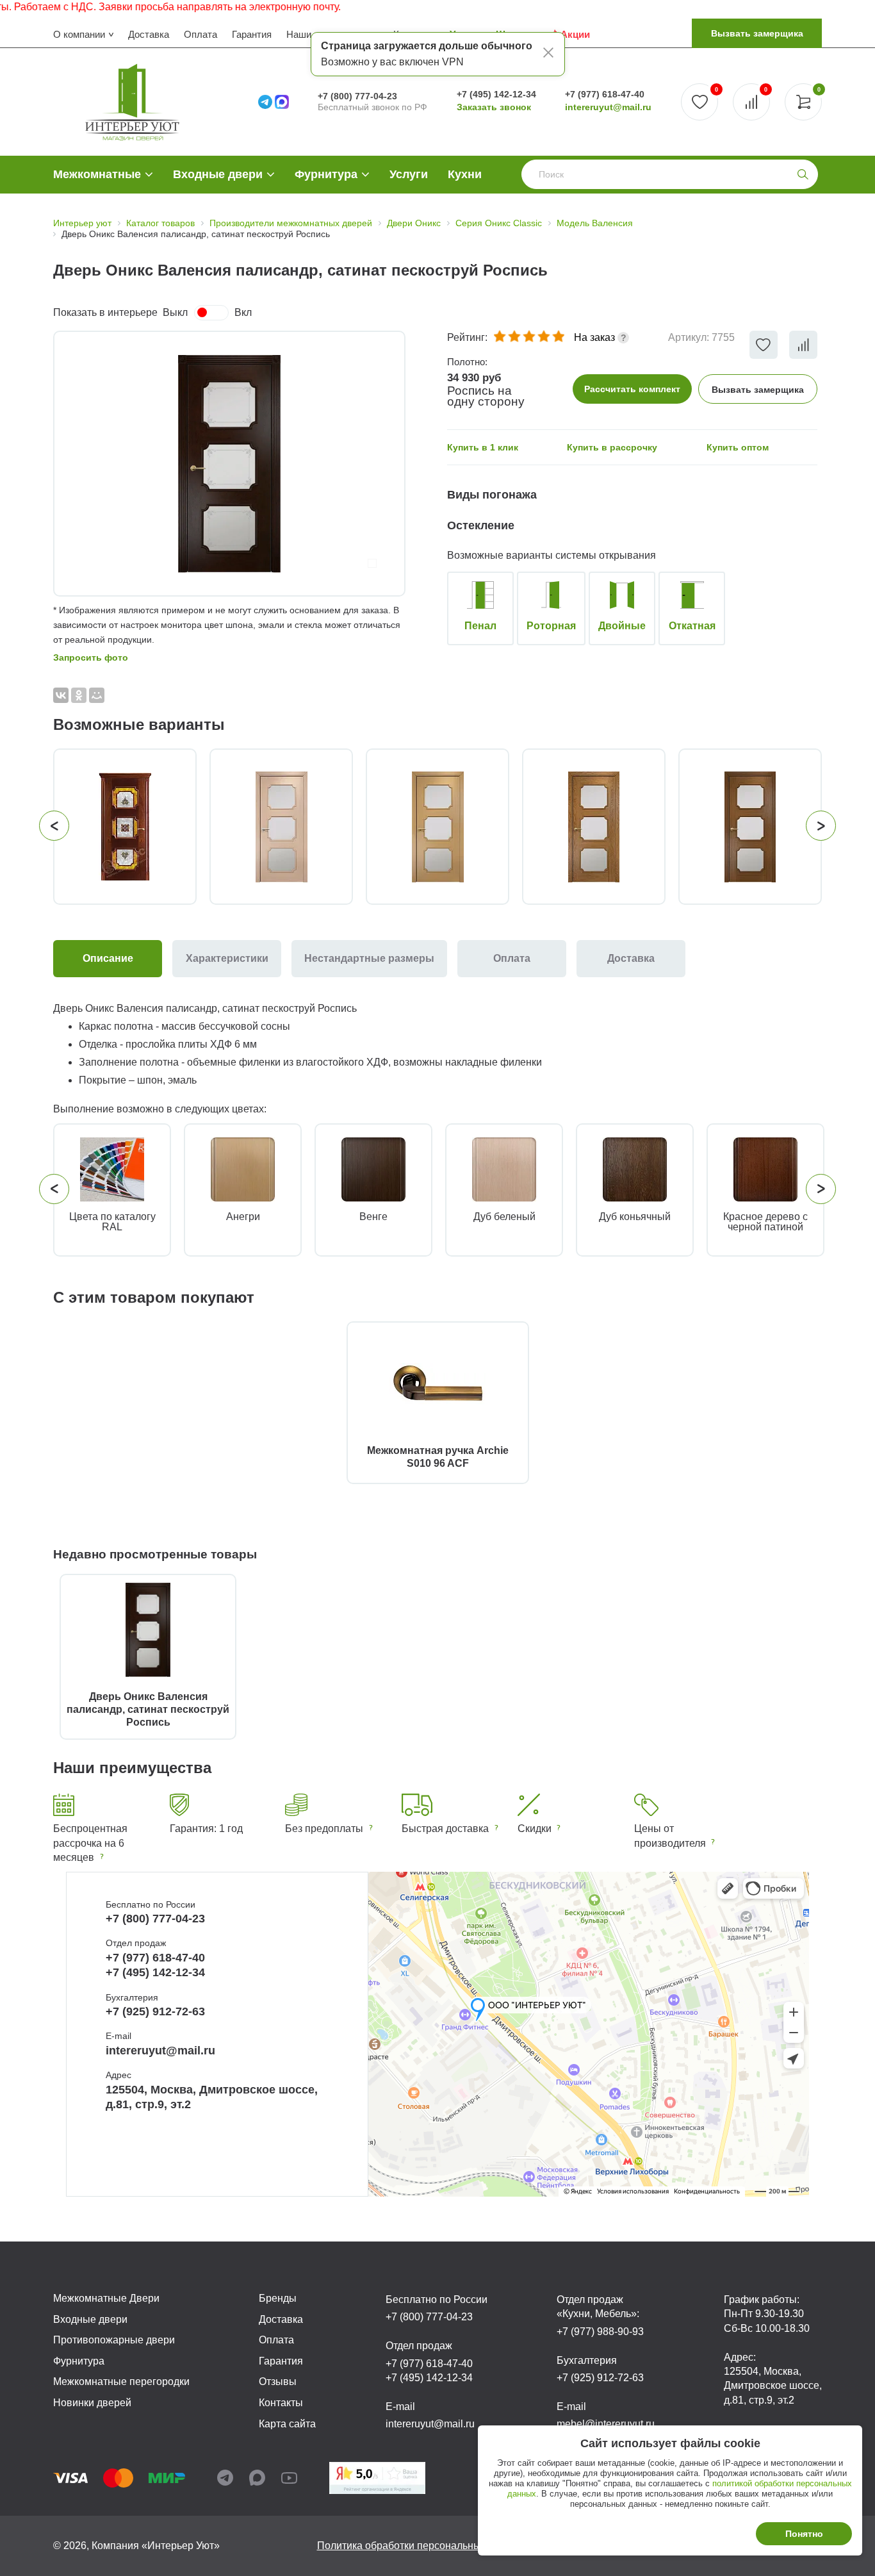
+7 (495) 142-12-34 (496, 94)
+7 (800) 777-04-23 (357, 96)
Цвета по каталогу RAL (112, 1222)
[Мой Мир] (97, 695)
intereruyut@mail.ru (608, 107)
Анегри (243, 1217)
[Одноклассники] (79, 695)
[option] (229, 464)
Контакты (281, 2403)
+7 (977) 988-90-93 (600, 2332)
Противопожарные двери (114, 2340)
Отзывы (278, 2382)
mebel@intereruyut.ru (606, 2424)
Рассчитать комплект (632, 389)
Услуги (409, 174)
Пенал (480, 626)
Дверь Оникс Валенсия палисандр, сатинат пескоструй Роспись (148, 1709)
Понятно (804, 2534)
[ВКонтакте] (61, 695)
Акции (575, 34)
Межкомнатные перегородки (121, 2382)
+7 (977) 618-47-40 (605, 94)
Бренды (278, 2298)
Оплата (200, 34)
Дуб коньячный (635, 1217)
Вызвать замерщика (757, 33)
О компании (79, 34)
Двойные (622, 626)
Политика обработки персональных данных (421, 2546)
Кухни (465, 174)
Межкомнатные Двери (106, 2298)
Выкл (175, 312)
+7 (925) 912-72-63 (155, 2011)
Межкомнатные (97, 174)
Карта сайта (287, 2424)
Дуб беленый (504, 1217)
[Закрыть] (548, 54)
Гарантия (252, 34)
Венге (373, 1217)
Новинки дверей (92, 2403)
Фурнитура (326, 174)
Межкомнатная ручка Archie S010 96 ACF (438, 1457)
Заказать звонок (494, 107)
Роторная (551, 626)
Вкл (243, 312)
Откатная (692, 626)
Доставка (149, 34)
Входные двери (218, 174)
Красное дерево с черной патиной (765, 1222)
